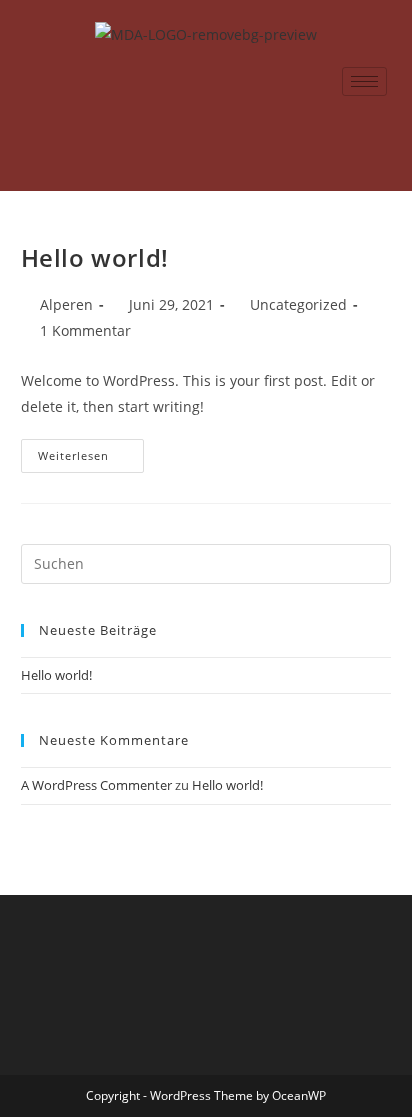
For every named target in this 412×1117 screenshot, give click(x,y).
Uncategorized (298, 304)
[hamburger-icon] (364, 81)
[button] (379, 163)
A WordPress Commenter (96, 785)
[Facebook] (162, 126)
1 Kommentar (85, 330)
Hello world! (95, 257)
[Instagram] (250, 126)
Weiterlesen (91, 451)
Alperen (66, 304)
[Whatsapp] (206, 126)
